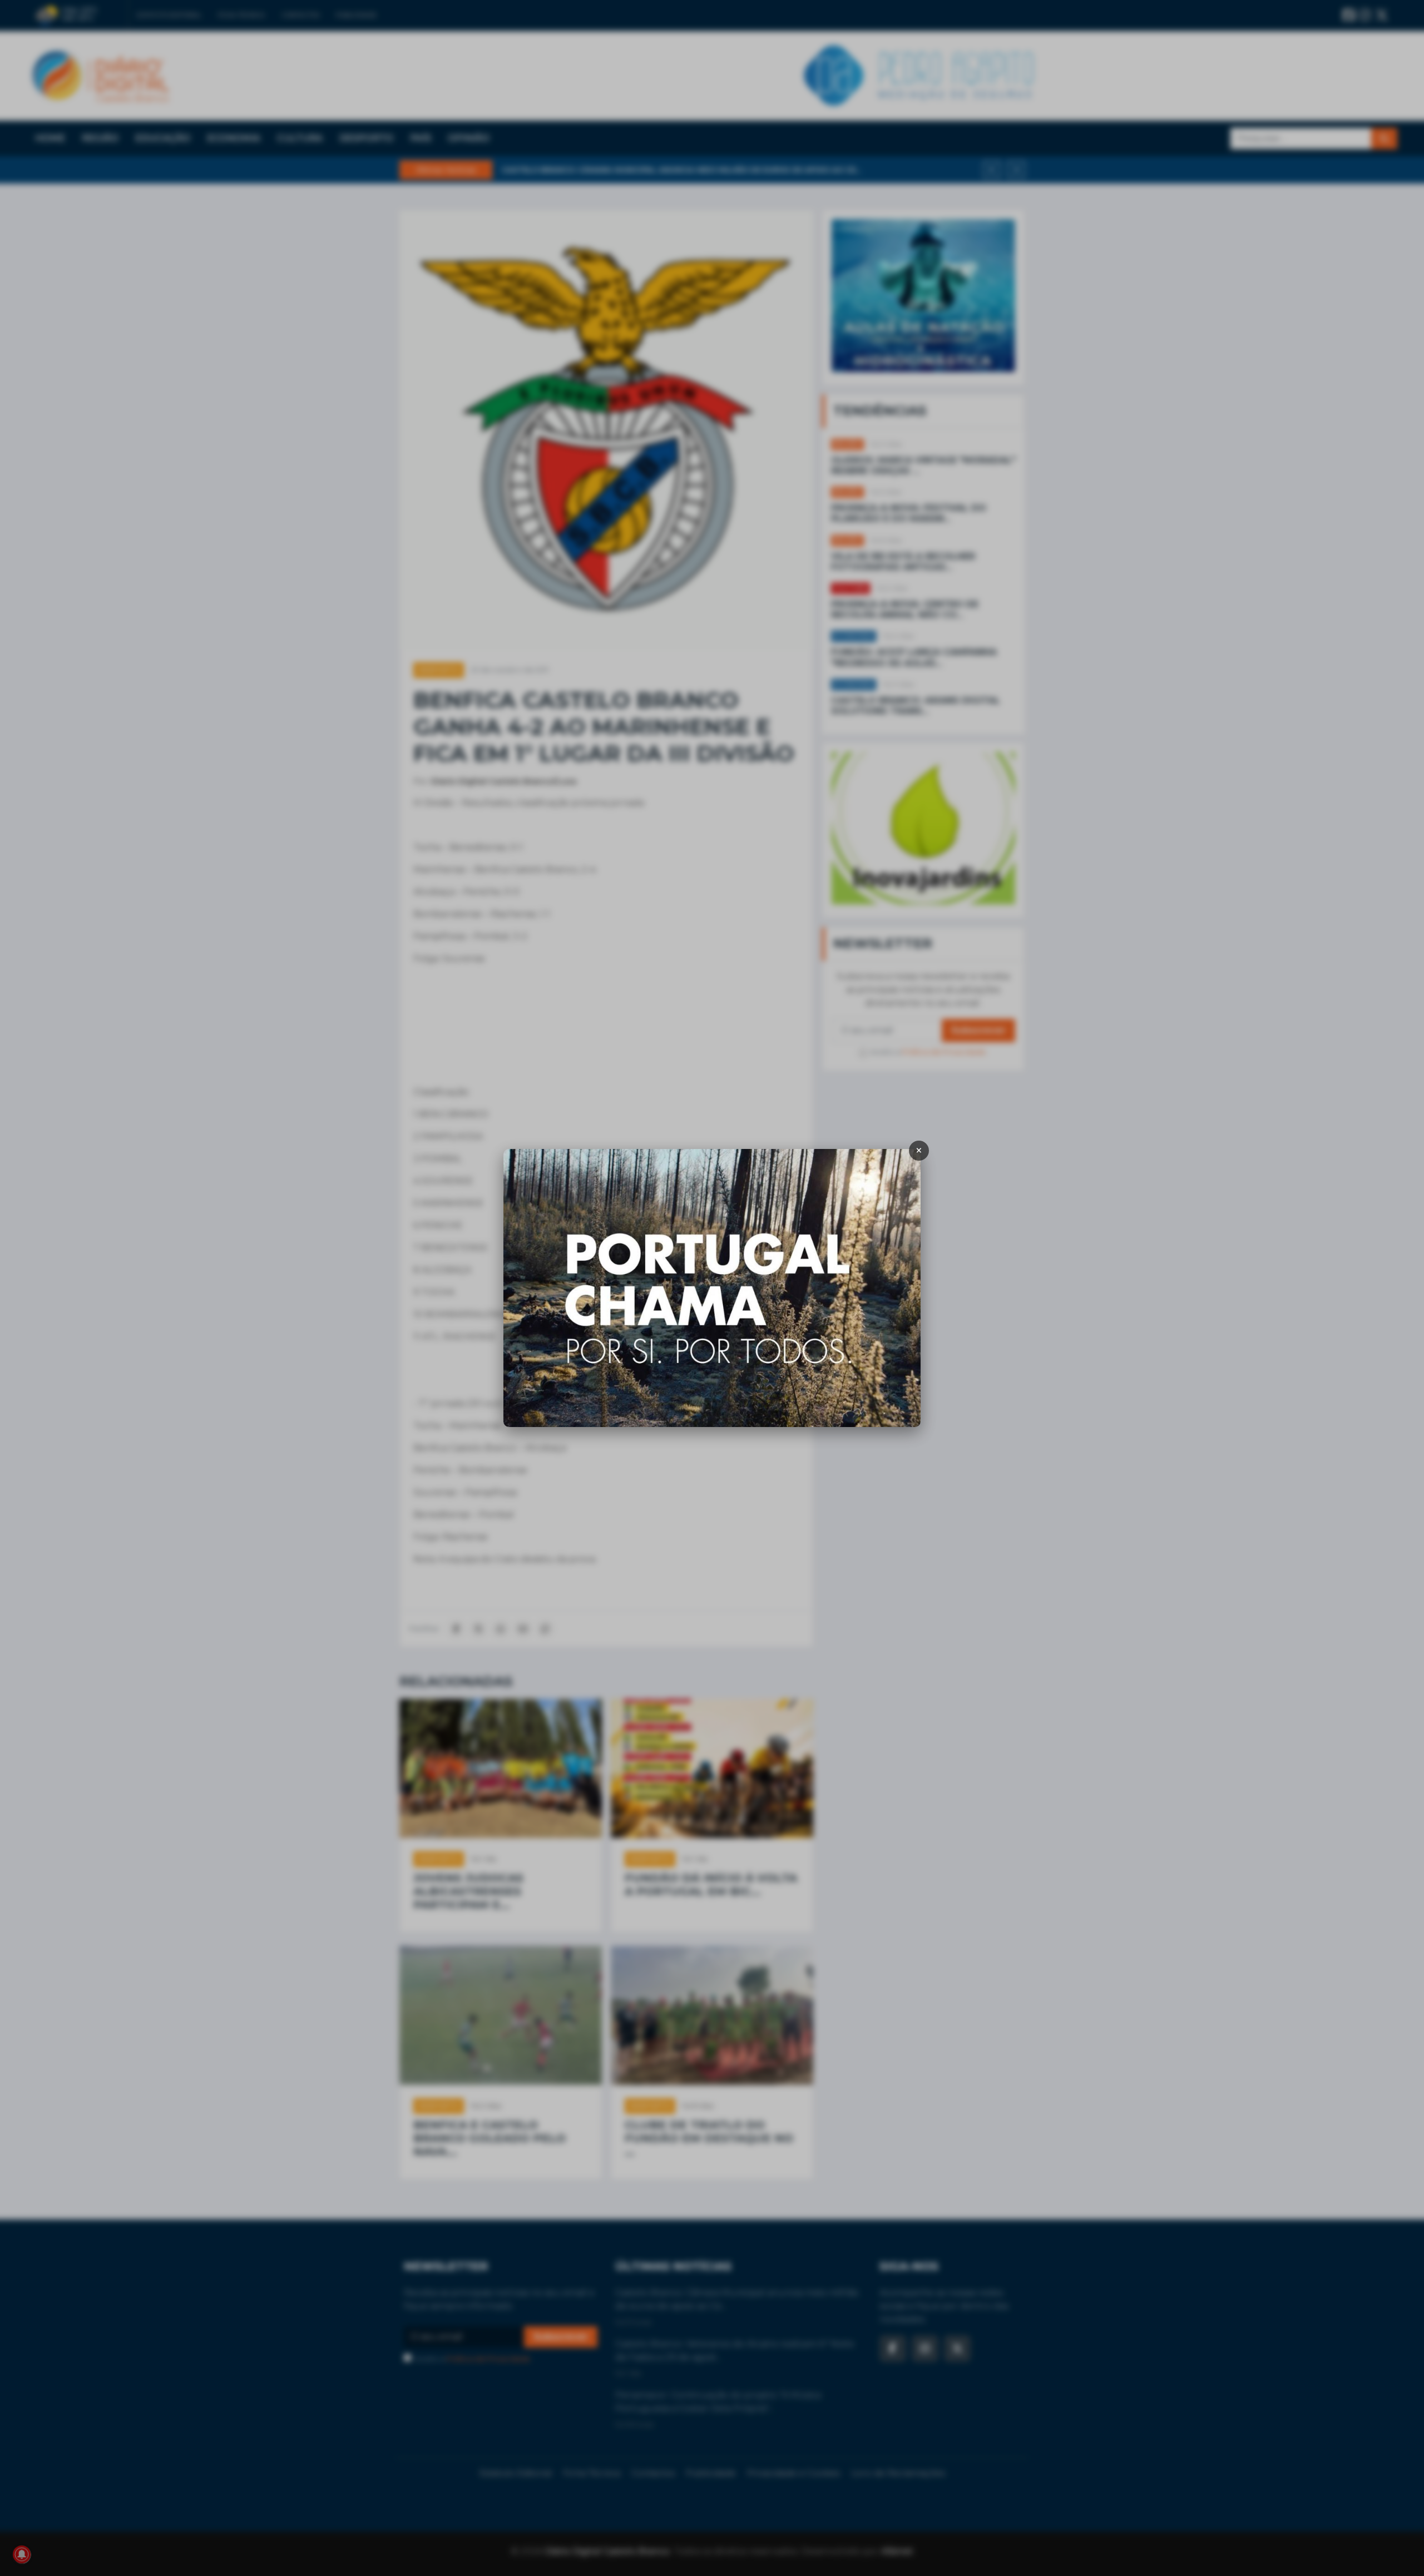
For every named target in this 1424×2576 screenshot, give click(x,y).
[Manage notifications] (22, 2554)
